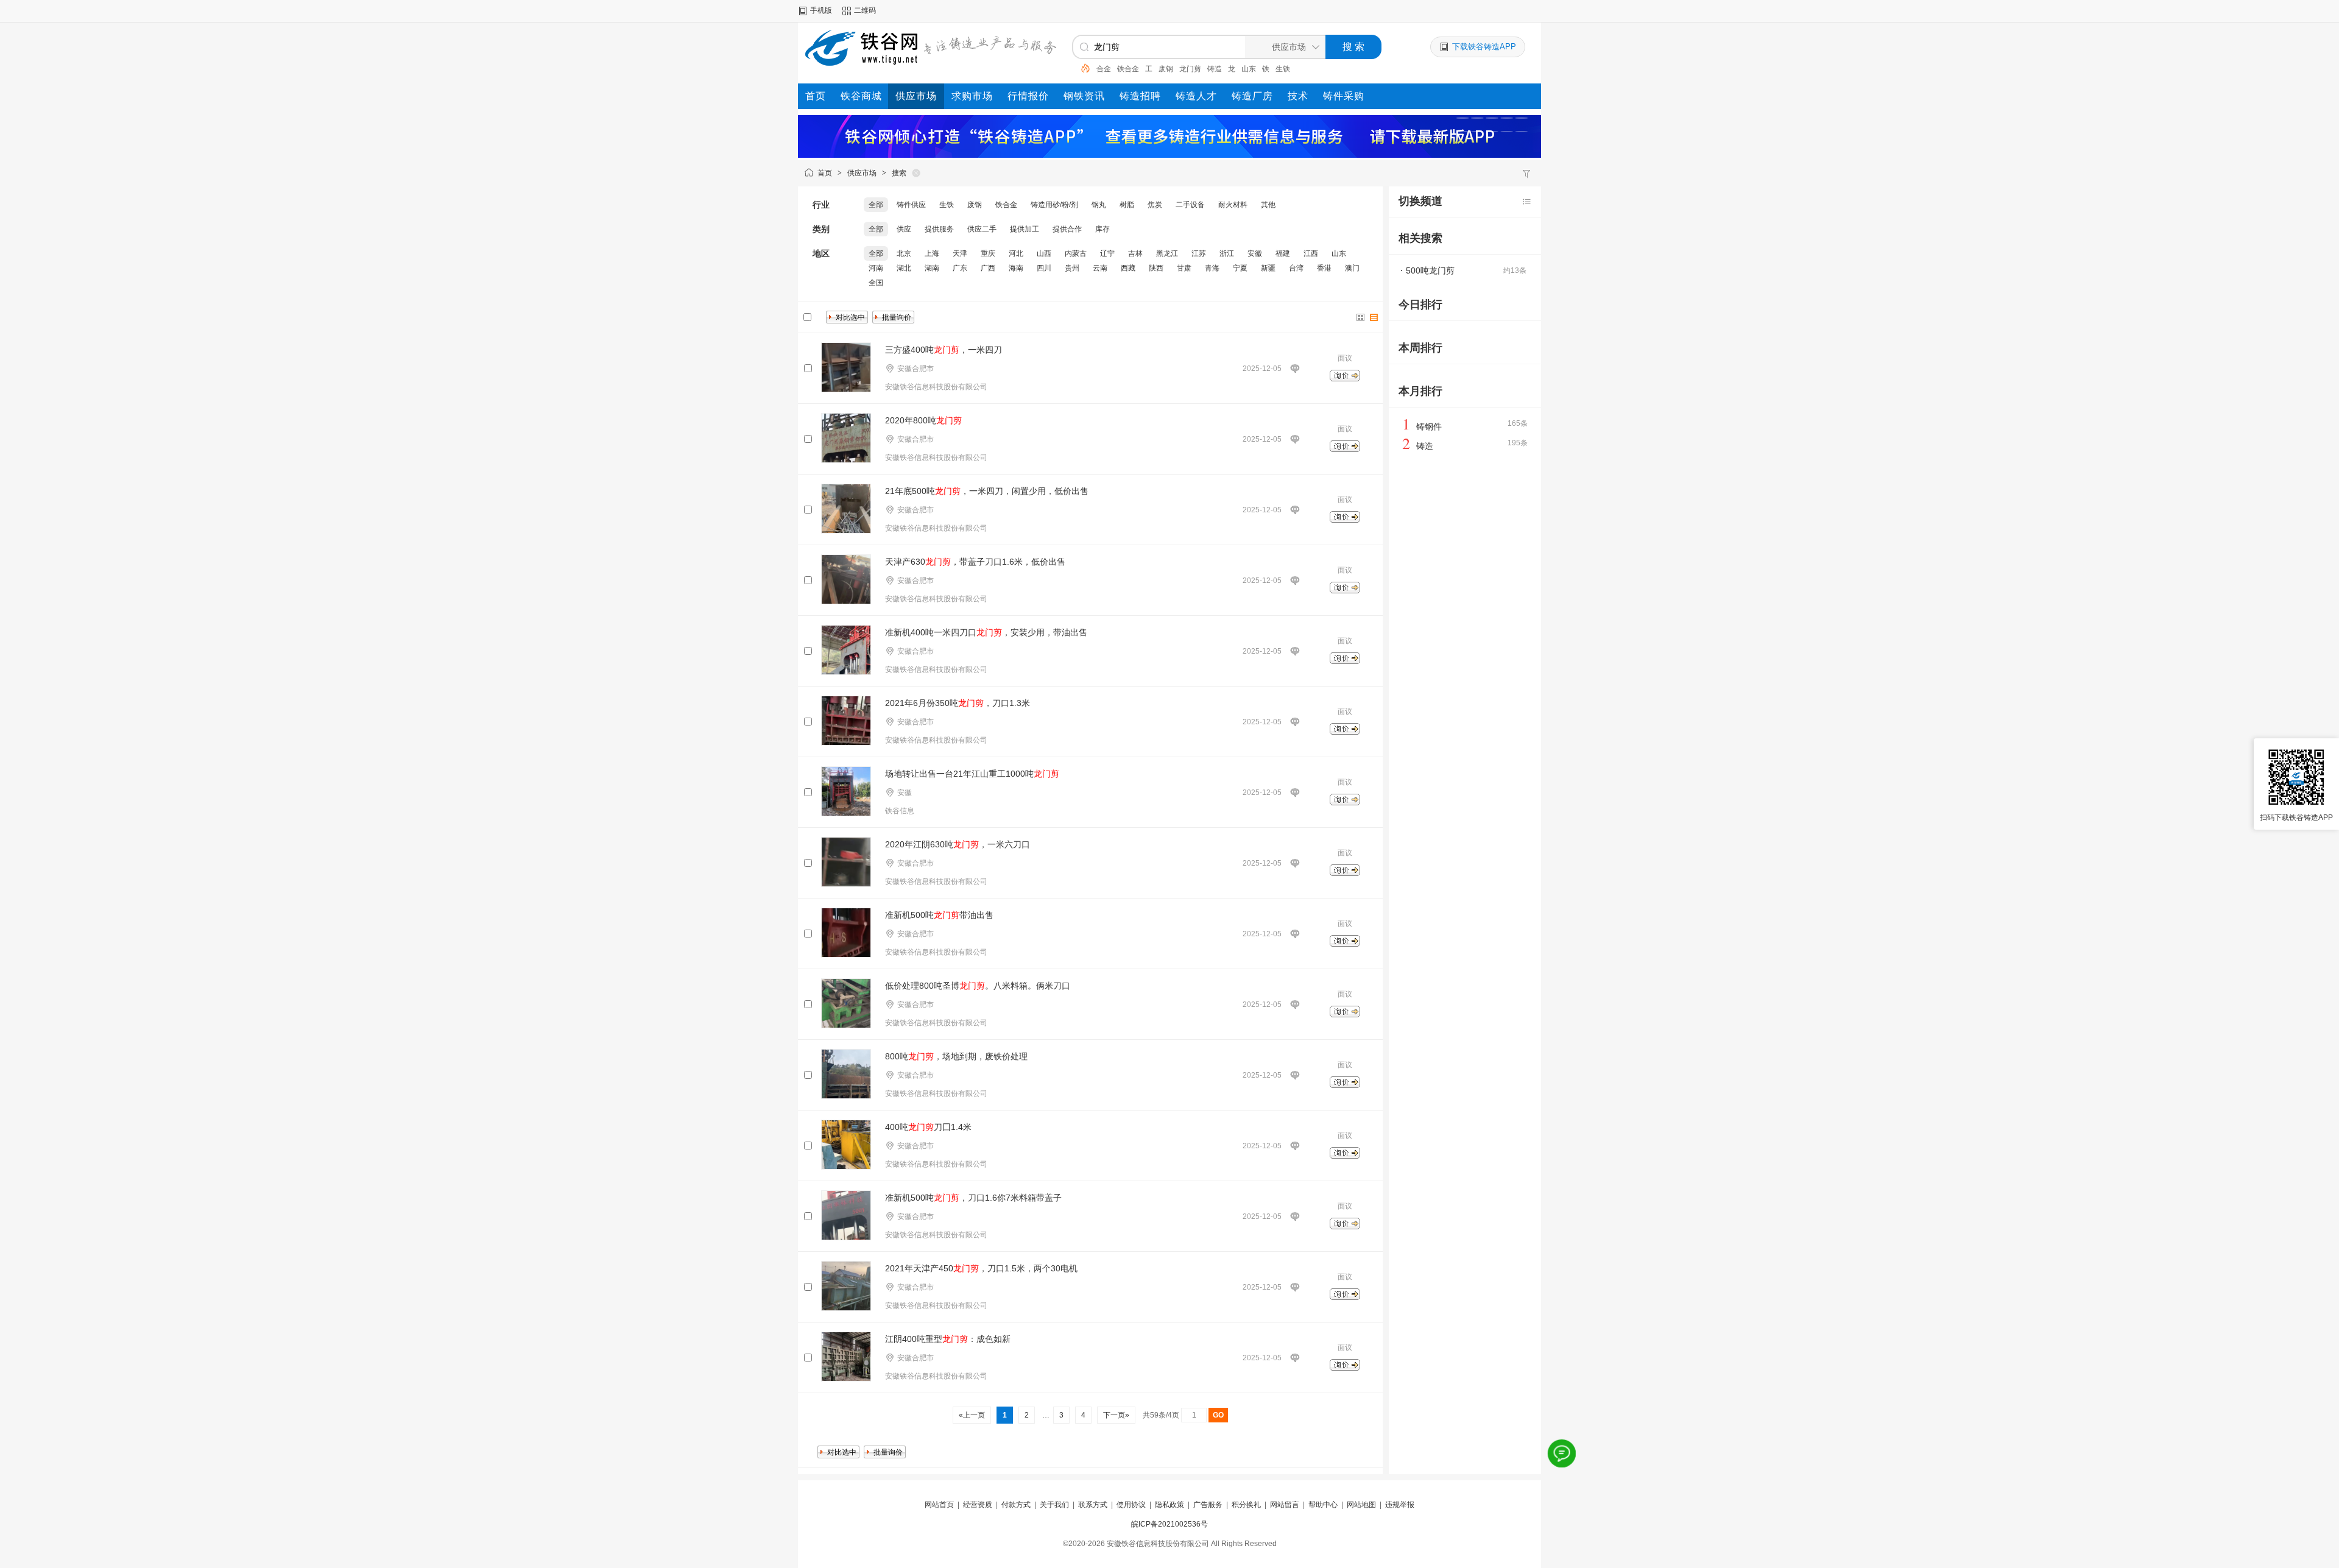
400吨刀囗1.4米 (928, 1127)
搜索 (899, 173)
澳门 (1352, 268)
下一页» (1116, 1415)
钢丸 (1099, 205)
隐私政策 (1169, 1505)
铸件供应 (911, 205)
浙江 (1227, 253)
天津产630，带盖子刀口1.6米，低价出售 (975, 562)
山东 (1249, 69)
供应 (904, 229)
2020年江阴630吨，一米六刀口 (958, 844)
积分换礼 (1246, 1505)
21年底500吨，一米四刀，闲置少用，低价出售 (987, 491)
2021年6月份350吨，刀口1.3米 (958, 703)
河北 (1016, 253)
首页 (825, 173)
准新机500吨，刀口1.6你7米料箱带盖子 (973, 1198)
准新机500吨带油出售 (939, 915)
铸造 (1215, 69)
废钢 (1166, 69)
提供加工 (1025, 229)
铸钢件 (1429, 426)
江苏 (1199, 253)
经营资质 (978, 1505)
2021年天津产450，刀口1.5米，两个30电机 (981, 1268)
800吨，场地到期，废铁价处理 (956, 1056)
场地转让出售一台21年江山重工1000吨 (972, 774)
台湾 (1296, 268)
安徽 (1255, 253)
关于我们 (1054, 1505)
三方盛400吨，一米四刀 (944, 350)
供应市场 (862, 173)
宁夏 (1240, 268)
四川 (1044, 268)
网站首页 (939, 1505)
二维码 (865, 10)
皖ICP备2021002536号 (1169, 1524)
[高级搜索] (1081, 68)
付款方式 (1016, 1505)
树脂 (1127, 205)
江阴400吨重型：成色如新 (948, 1339)
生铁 (1283, 69)
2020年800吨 (923, 420)
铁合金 (1128, 69)
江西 (1311, 253)
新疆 (1268, 268)
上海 (932, 253)
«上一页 (972, 1415)
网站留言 (1285, 1505)
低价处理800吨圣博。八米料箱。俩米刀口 (978, 986)
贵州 (1072, 268)
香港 (1324, 268)
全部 (876, 205)
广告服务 (1208, 1505)
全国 (876, 283)
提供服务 (939, 229)
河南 (876, 268)
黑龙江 (1167, 253)
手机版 (821, 10)
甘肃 (1184, 268)
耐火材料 (1233, 205)
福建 (1283, 253)
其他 (1268, 205)
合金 (1104, 69)
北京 (904, 253)
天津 (960, 253)
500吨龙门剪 (1430, 270)
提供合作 (1067, 229)
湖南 (932, 268)
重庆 (988, 253)
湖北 (904, 268)
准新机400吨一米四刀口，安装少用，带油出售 (986, 632)
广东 (960, 268)
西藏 (1128, 268)
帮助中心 (1323, 1505)
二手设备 (1190, 205)
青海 (1212, 268)
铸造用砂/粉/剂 (1054, 205)
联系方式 (1093, 1505)
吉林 (1135, 253)
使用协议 (1131, 1505)
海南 (1016, 268)
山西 (1044, 253)
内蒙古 (1076, 253)
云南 (1100, 268)
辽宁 (1107, 253)
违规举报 (1400, 1505)
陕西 (1156, 268)
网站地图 (1361, 1505)
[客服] (1562, 1453)
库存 (1102, 229)
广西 (988, 268)
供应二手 (982, 229)
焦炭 (1155, 205)
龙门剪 (1190, 69)
